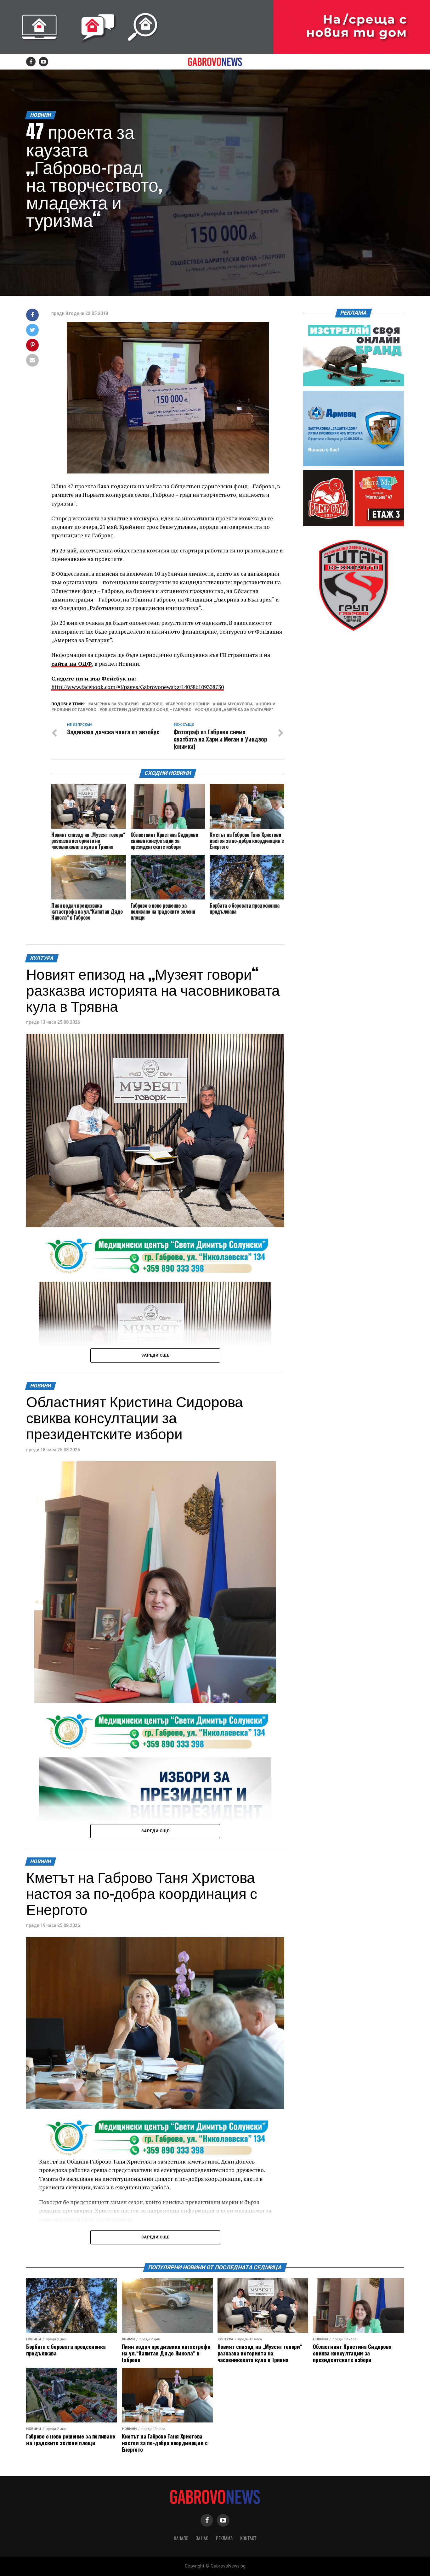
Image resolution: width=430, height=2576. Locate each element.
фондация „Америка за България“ (235, 710)
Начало (181, 2538)
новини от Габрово (75, 710)
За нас (202, 2538)
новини (267, 704)
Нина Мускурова (234, 704)
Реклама (224, 2538)
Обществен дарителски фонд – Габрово (147, 710)
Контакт (248, 2538)
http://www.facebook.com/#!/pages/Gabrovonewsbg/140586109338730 (138, 687)
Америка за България (115, 704)
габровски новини (189, 704)
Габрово (153, 704)
